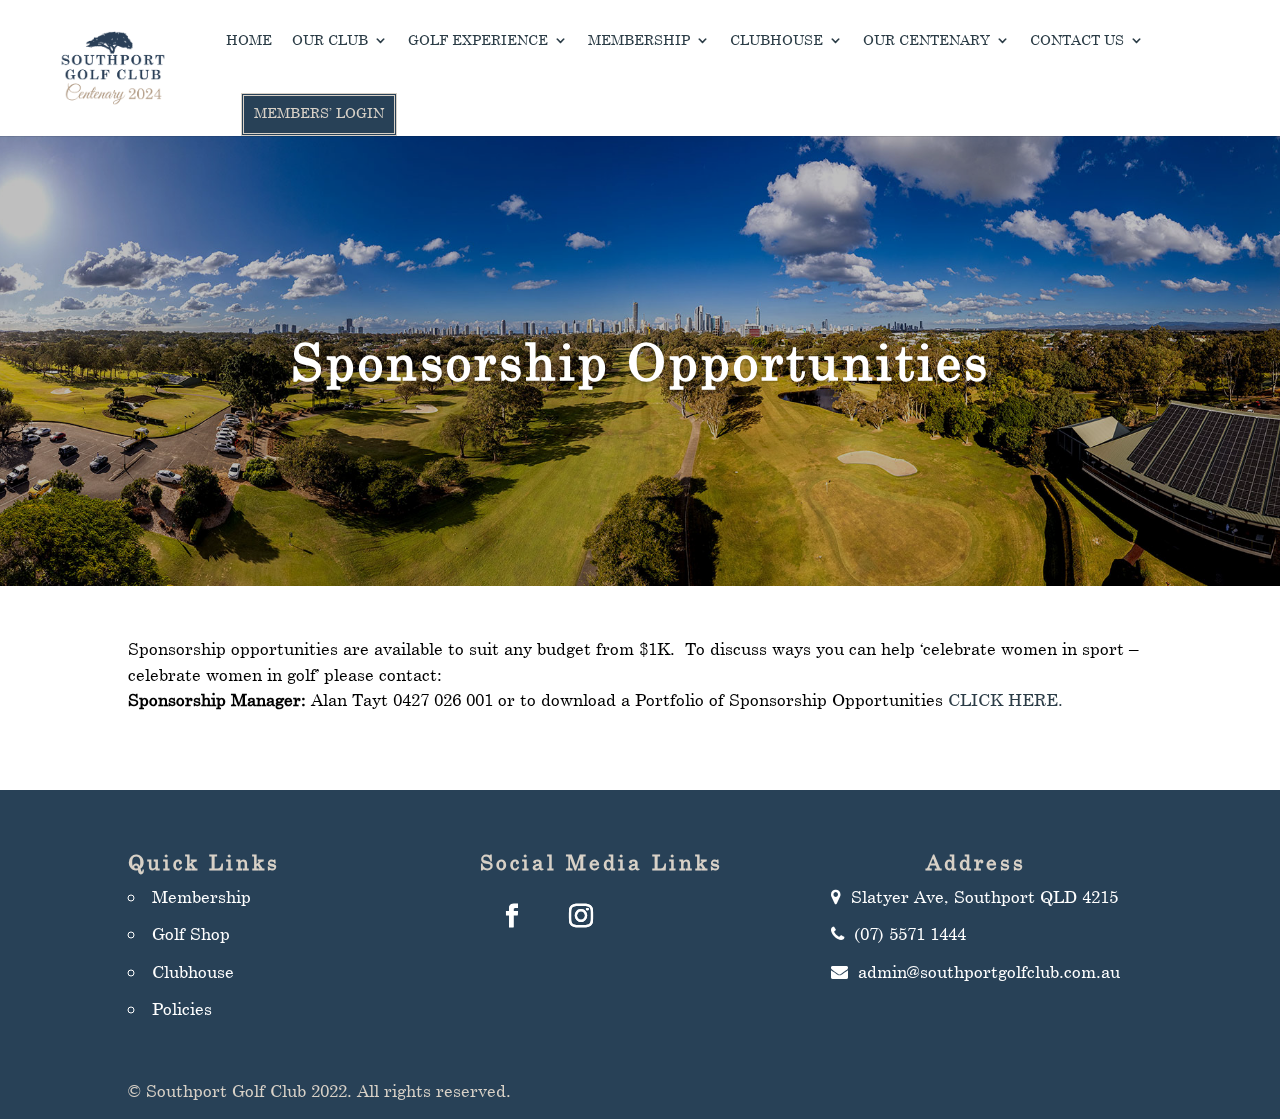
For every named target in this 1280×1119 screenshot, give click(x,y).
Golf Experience (478, 40)
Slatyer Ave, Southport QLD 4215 (984, 896)
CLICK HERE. (1005, 699)
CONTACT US (1077, 40)
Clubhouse (776, 40)
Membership (639, 40)
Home (249, 40)
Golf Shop (191, 933)
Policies (182, 1008)
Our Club (330, 40)
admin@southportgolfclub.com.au (989, 971)
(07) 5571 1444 (910, 933)
